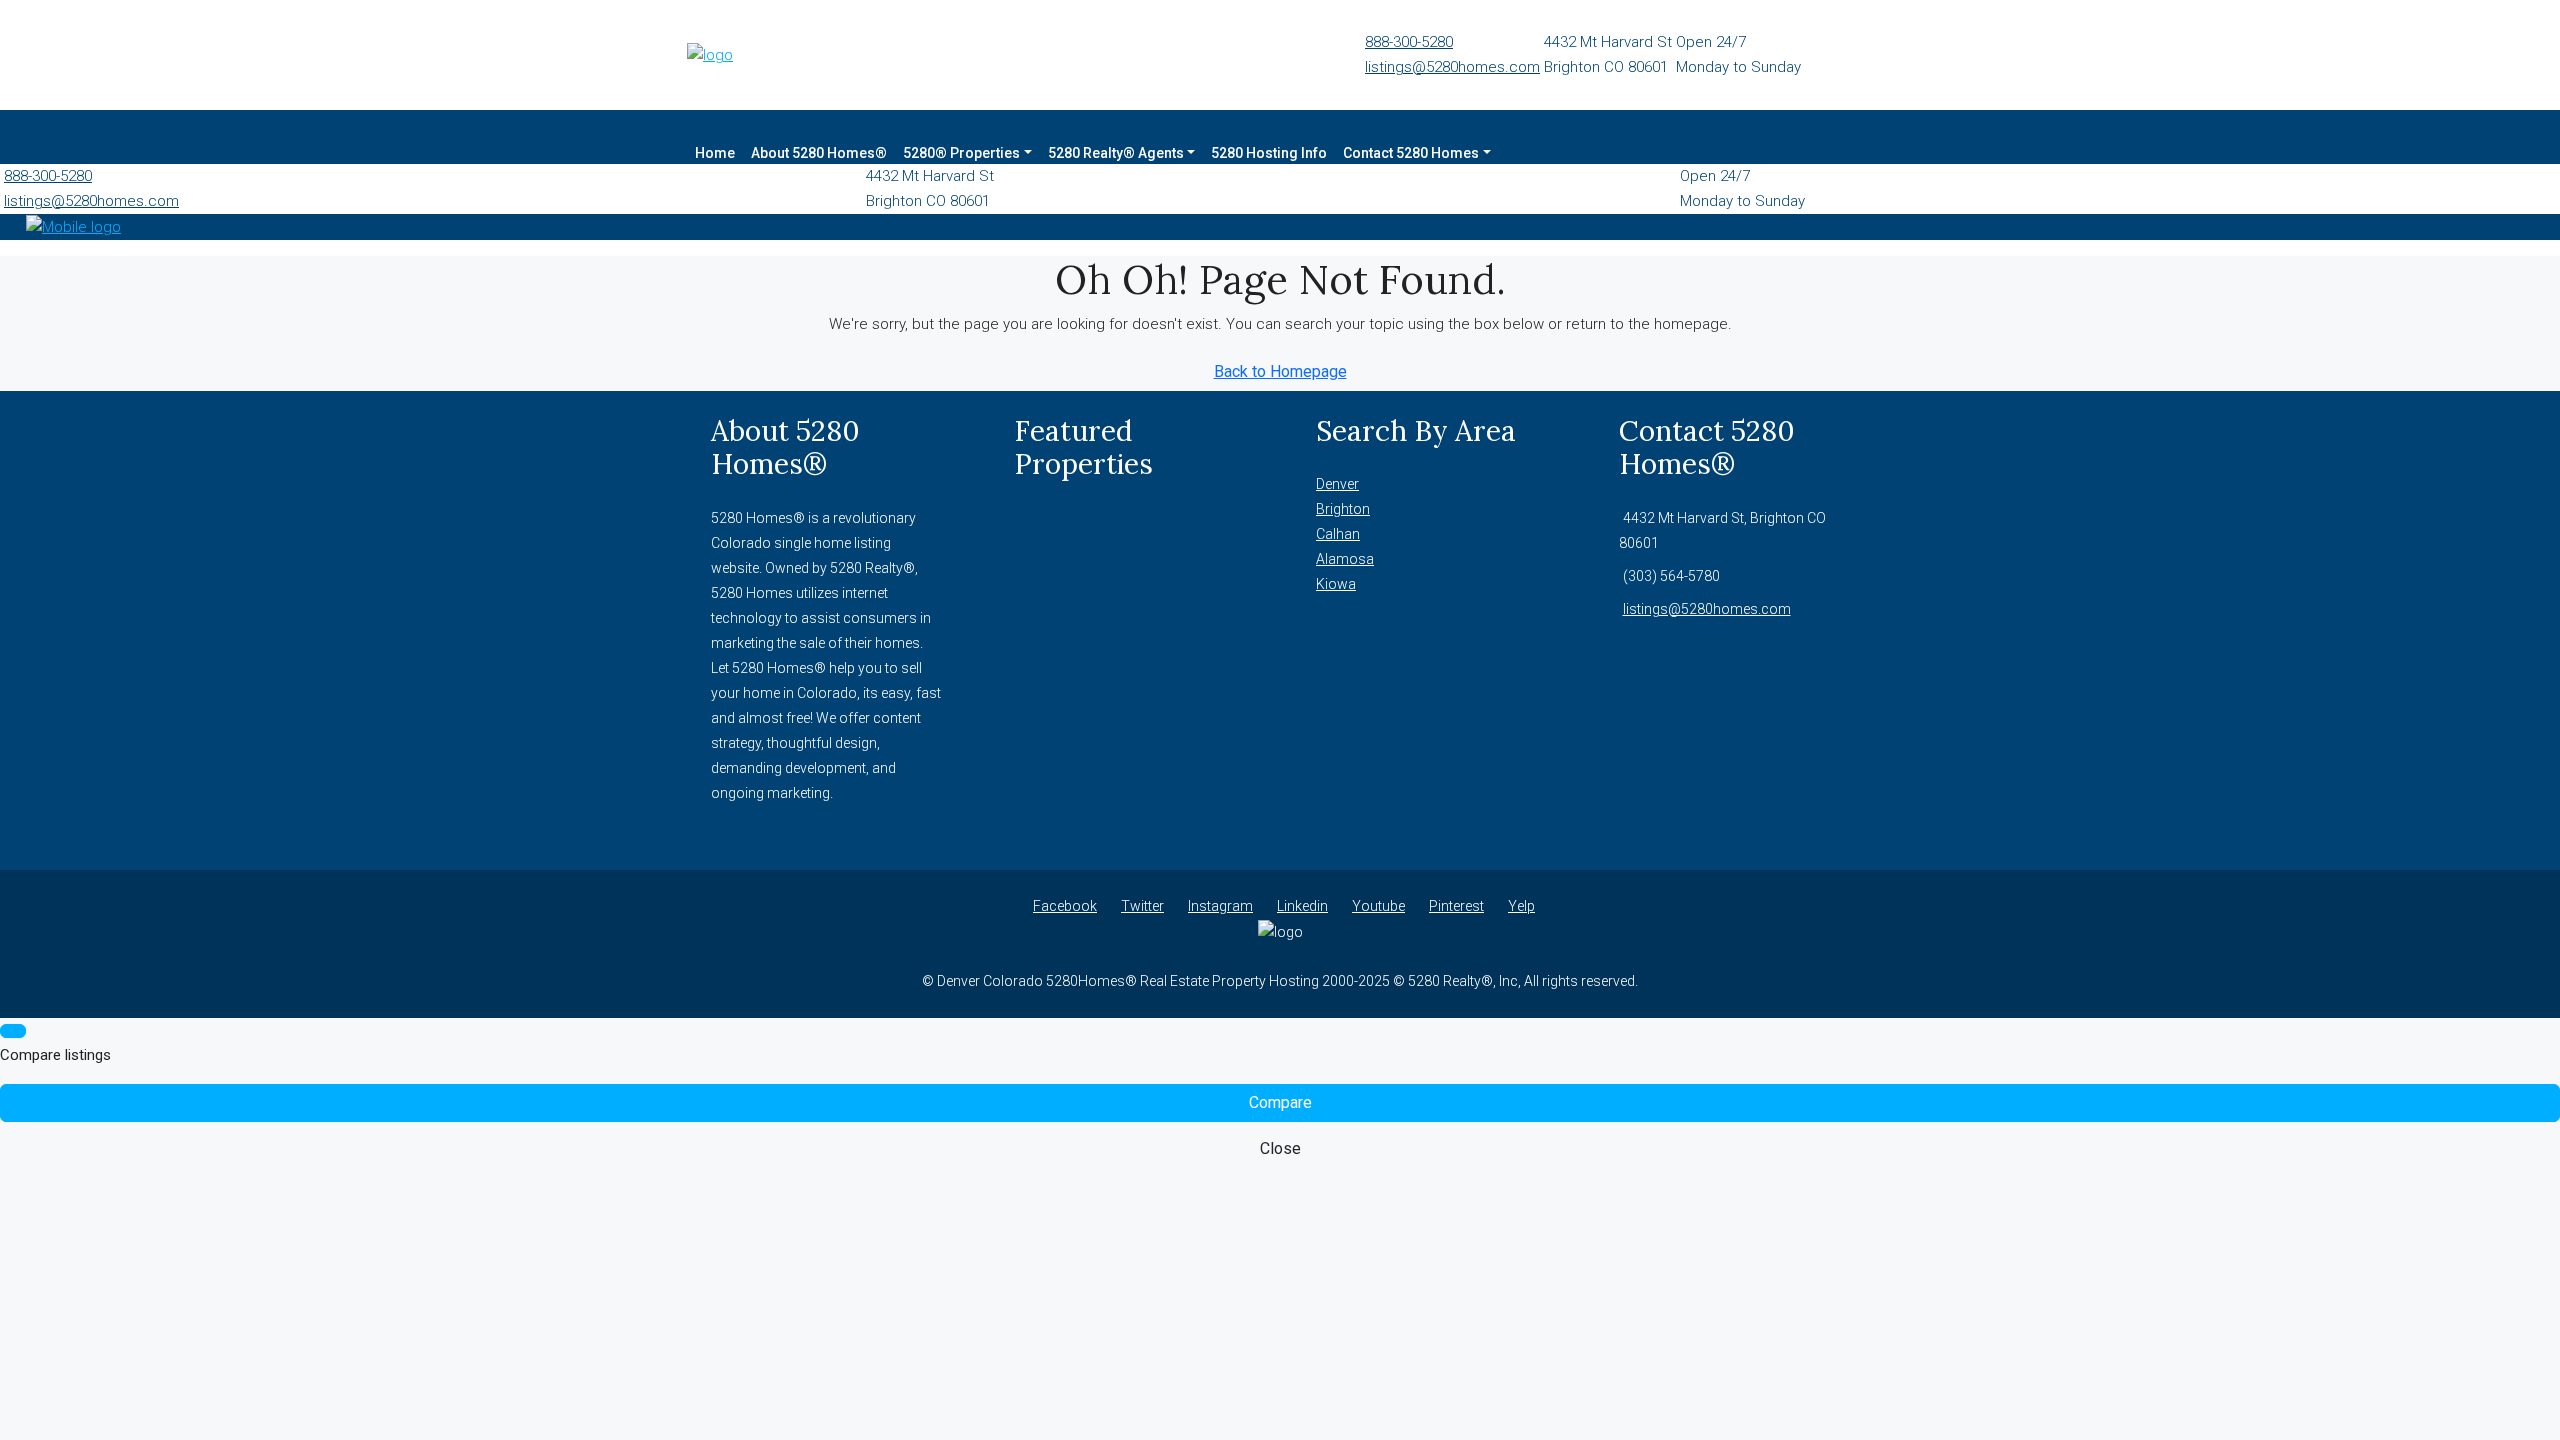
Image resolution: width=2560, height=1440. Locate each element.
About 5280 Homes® (819, 153)
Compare (1280, 1102)
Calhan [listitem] (1338, 534)
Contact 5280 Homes (1411, 153)
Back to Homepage (1280, 371)
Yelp (1521, 906)
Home (715, 153)
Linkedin (1302, 906)
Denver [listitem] (1337, 484)
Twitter (1142, 906)
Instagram (1220, 906)
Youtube (1378, 906)
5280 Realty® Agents (1116, 153)
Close (1280, 1148)
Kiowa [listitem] (1336, 584)
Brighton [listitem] (1343, 509)
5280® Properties (961, 153)
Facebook (1065, 906)
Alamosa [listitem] (1345, 559)
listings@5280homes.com (1452, 67)
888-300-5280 (1409, 42)
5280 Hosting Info (1269, 153)
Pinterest (1456, 906)
